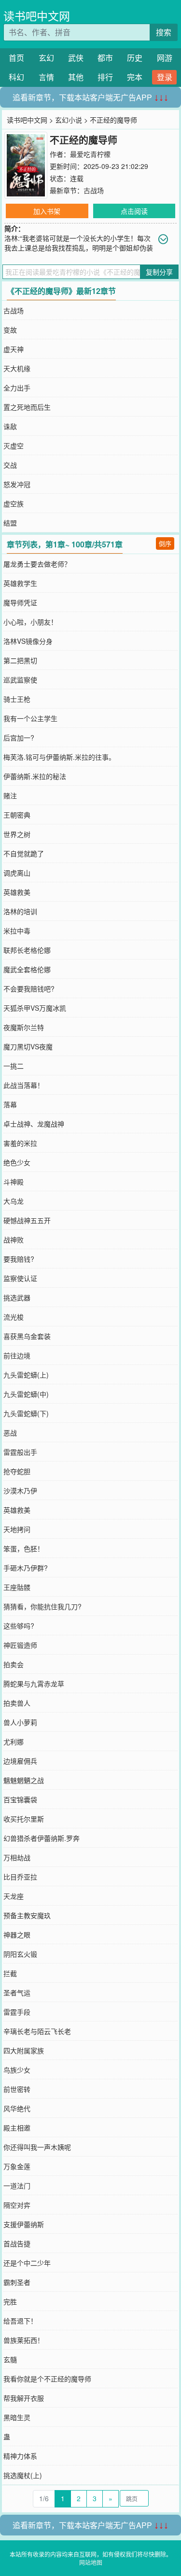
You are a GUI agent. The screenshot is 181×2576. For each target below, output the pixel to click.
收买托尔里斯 (24, 1819)
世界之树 (17, 834)
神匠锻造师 (20, 1645)
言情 (46, 77)
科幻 (16, 77)
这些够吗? (19, 1626)
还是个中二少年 (27, 2263)
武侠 (76, 58)
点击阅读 (134, 211)
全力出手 (17, 388)
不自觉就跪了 (24, 853)
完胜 (10, 2301)
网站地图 (91, 2562)
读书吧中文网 (37, 16)
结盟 (10, 523)
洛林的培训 (20, 911)
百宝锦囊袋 (20, 1799)
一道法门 (17, 2186)
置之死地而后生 (27, 407)
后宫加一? (19, 738)
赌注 (10, 795)
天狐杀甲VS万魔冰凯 (35, 1008)
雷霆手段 (17, 2012)
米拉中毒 (17, 931)
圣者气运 (17, 1992)
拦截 (10, 1973)
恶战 (10, 1433)
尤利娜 (14, 1741)
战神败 (14, 1239)
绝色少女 (17, 1162)
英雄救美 (17, 892)
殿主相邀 (17, 2128)
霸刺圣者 (17, 2282)
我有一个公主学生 (30, 718)
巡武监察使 (20, 680)
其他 (76, 77)
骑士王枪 (17, 699)
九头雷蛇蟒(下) (26, 1413)
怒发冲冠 (17, 484)
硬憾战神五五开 (27, 1220)
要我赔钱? (19, 1259)
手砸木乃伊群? (26, 1568)
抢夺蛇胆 (17, 1471)
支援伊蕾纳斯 (24, 2224)
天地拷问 (17, 1529)
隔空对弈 (17, 2205)
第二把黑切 (20, 660)
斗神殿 (14, 1182)
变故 (10, 330)
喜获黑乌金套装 (27, 1336)
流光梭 (14, 1317)
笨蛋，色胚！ (24, 1548)
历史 (135, 58)
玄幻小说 (69, 120)
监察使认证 (20, 1278)
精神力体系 (20, 2456)
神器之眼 (17, 1935)
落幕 (10, 1104)
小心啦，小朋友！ (30, 622)
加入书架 (47, 211)
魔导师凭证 (20, 602)
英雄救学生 (20, 583)
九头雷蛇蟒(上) (26, 1375)
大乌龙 (14, 1201)
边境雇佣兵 (20, 1761)
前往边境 (17, 1355)
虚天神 (14, 349)
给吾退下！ (20, 2321)
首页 (16, 58)
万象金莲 (17, 2166)
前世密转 (17, 2089)
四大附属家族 (24, 2050)
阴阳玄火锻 (20, 1954)
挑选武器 (17, 1297)
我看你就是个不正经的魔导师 (47, 2379)
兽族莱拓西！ (24, 2340)
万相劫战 (17, 1857)
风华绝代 (17, 2108)
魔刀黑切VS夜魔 (28, 1046)
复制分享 (159, 272)
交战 (10, 465)
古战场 (94, 190)
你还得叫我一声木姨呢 (37, 2147)
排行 (105, 77)
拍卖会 (14, 1664)
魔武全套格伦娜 (27, 969)
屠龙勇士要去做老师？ (37, 564)
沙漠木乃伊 (20, 1490)
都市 (105, 58)
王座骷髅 (17, 1587)
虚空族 (14, 503)
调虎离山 (17, 873)
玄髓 (10, 2359)
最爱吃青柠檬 (90, 154)
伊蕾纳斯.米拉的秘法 (35, 776)
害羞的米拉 (20, 1143)
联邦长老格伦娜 (27, 950)
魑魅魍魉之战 (24, 1780)
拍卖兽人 (17, 1703)
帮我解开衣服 (24, 2398)
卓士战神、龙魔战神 (34, 1124)
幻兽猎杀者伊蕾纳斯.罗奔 (42, 1838)
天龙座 (14, 1896)
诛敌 (10, 426)
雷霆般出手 (20, 1452)
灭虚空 (14, 446)
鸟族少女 (17, 2070)
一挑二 (14, 1066)
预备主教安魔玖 (27, 1915)
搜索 (164, 32)
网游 (165, 58)
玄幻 (46, 58)
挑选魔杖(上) (23, 2475)
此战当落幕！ (24, 1085)
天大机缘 (17, 368)
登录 (165, 77)
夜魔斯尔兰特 (24, 1027)
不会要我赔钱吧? (29, 989)
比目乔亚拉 (20, 1877)
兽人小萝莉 (20, 1722)
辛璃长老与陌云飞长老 (37, 2031)
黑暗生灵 (17, 2417)
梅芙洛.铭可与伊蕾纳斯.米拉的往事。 (59, 757)
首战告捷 (17, 2243)
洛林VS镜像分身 (28, 641)
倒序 (165, 543)
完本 (135, 77)
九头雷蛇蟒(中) (26, 1394)
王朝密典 (17, 815)
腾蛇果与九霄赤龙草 (34, 1684)
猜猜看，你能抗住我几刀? (42, 1606)
